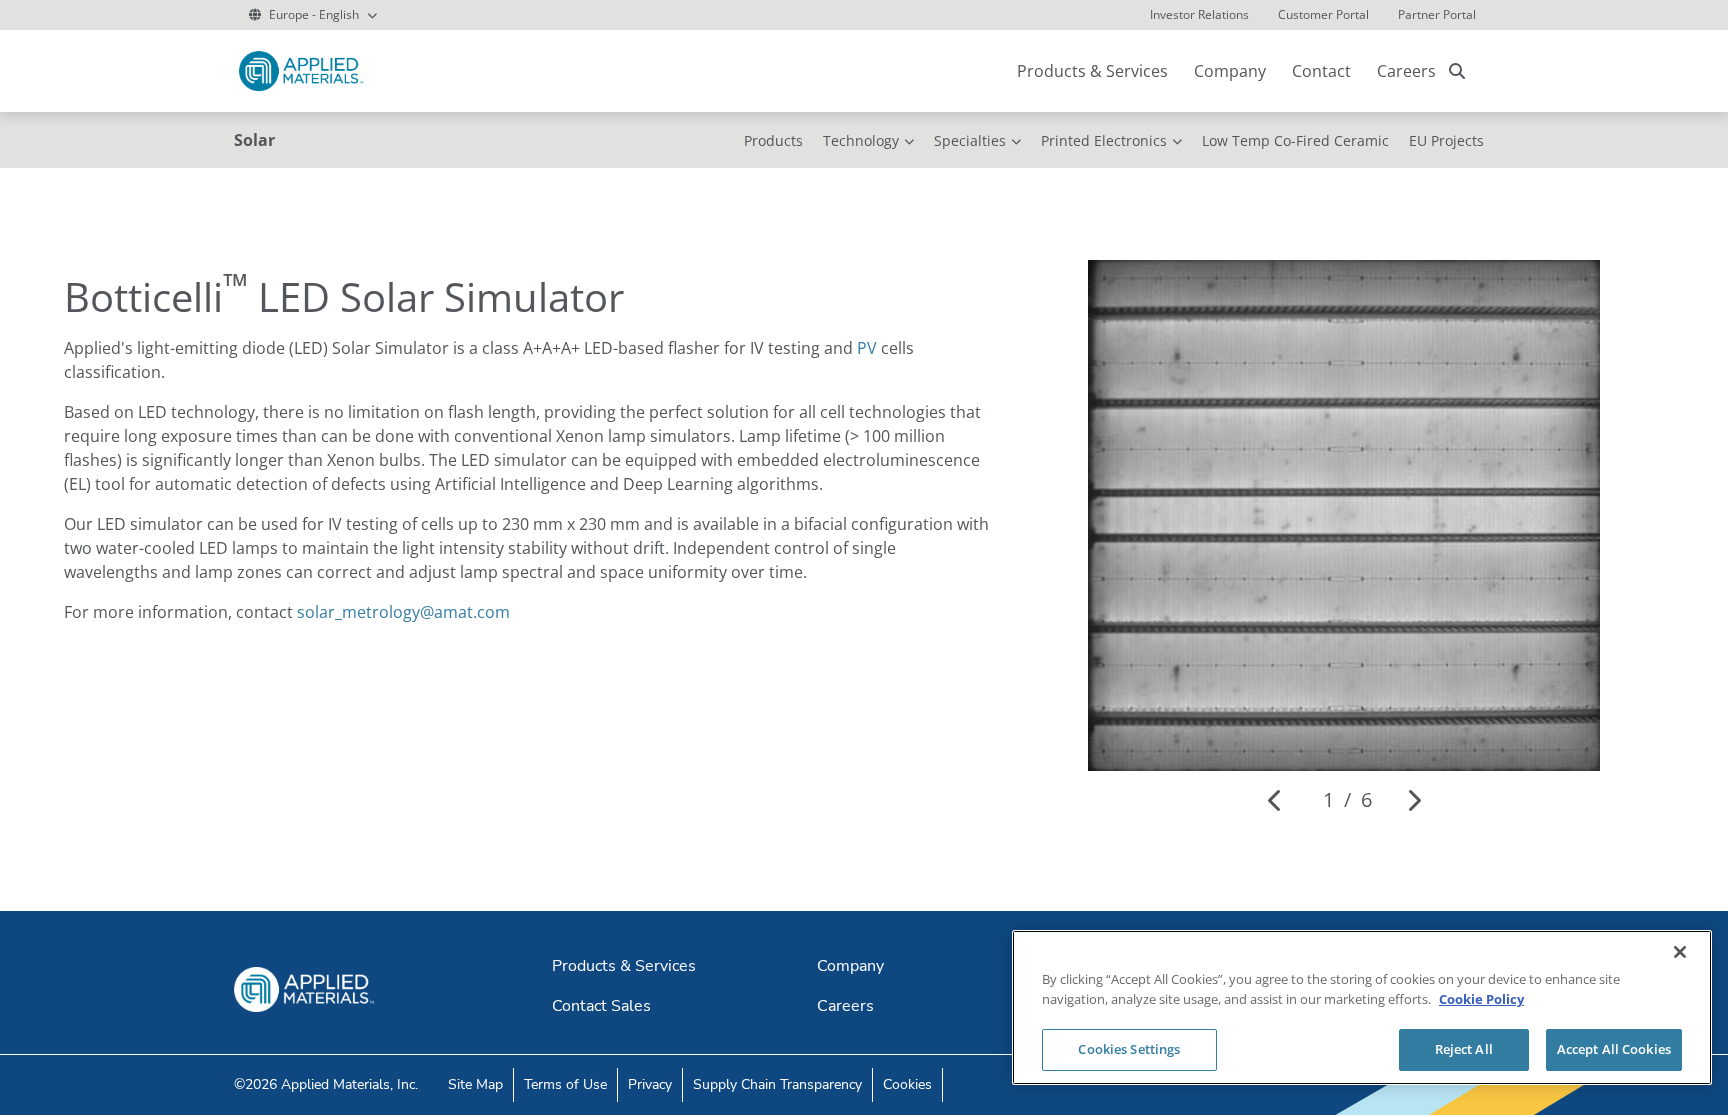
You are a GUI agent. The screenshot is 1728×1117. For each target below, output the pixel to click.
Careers (1406, 71)
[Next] (1413, 800)
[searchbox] (1457, 71)
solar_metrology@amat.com (403, 612)
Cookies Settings (1129, 1049)
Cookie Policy (1481, 999)
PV (867, 348)
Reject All (1464, 1049)
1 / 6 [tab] (1347, 799)
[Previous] (1275, 800)
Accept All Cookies (1614, 1049)
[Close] (1680, 952)
